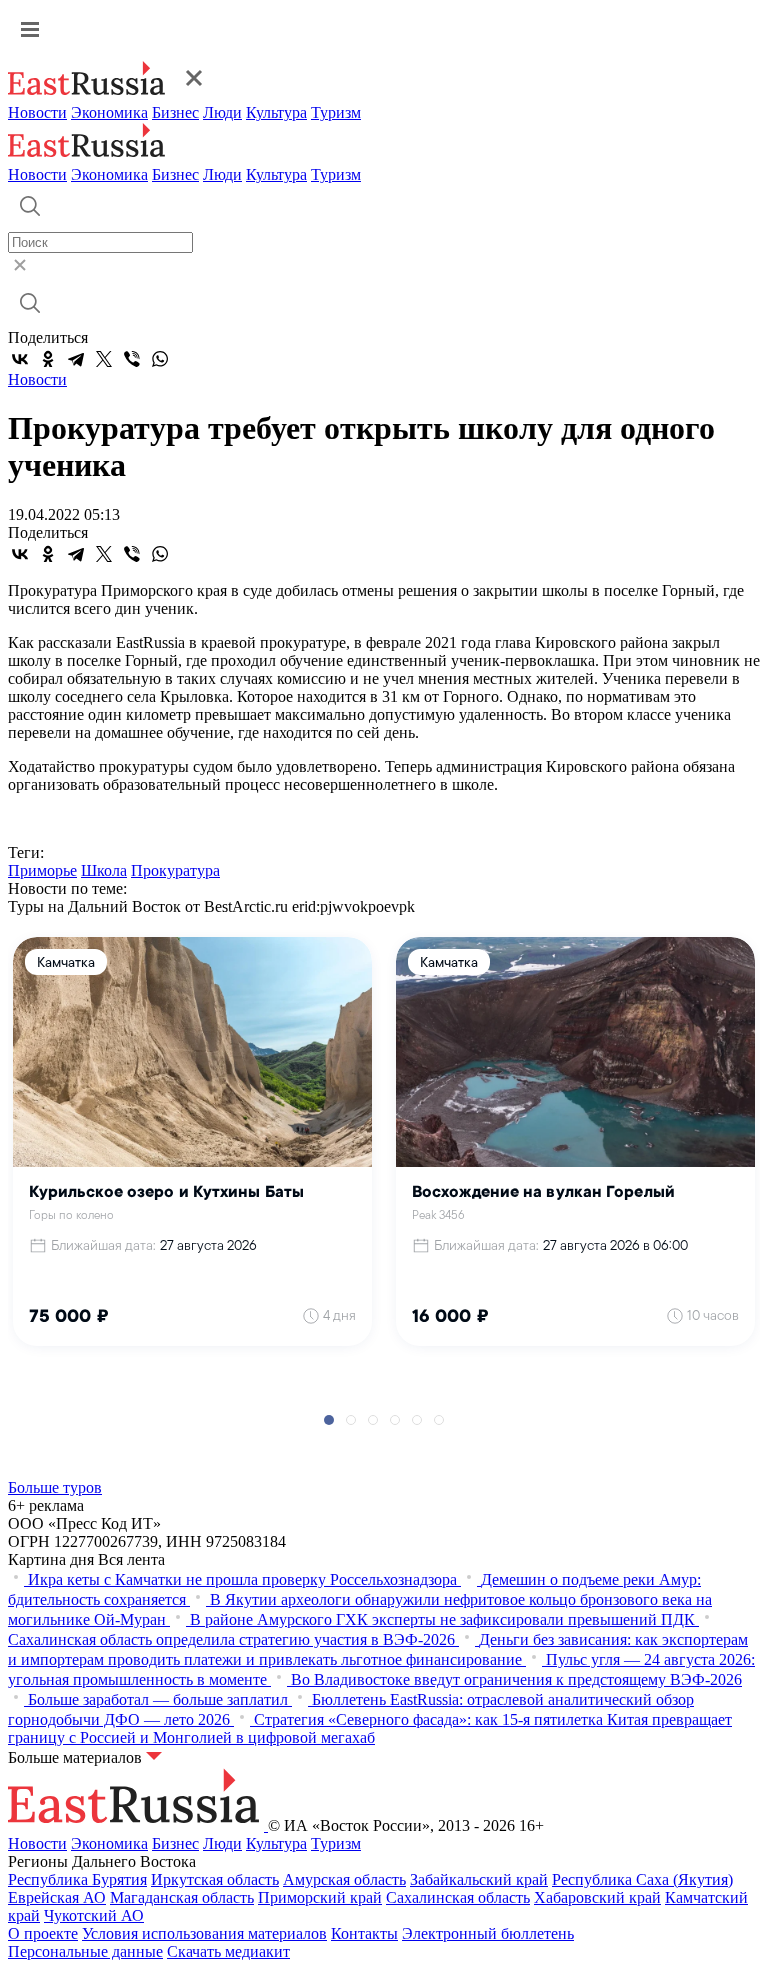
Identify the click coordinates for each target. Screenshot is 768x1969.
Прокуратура (175, 870)
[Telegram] (76, 359)
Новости (37, 112)
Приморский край (320, 1897)
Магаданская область (182, 1897)
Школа (104, 870)
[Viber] (132, 359)
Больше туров (55, 1487)
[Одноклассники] (48, 359)
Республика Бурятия (77, 1879)
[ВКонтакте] (20, 359)
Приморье (42, 870)
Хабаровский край (597, 1897)
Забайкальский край (479, 1879)
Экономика (109, 112)
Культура (276, 112)
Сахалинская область (458, 1897)
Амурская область (344, 1879)
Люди (222, 112)
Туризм (336, 112)
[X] (104, 359)
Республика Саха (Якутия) (642, 1879)
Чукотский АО (94, 1915)
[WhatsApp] (160, 359)
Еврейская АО (57, 1897)
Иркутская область (215, 1879)
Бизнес (175, 112)
